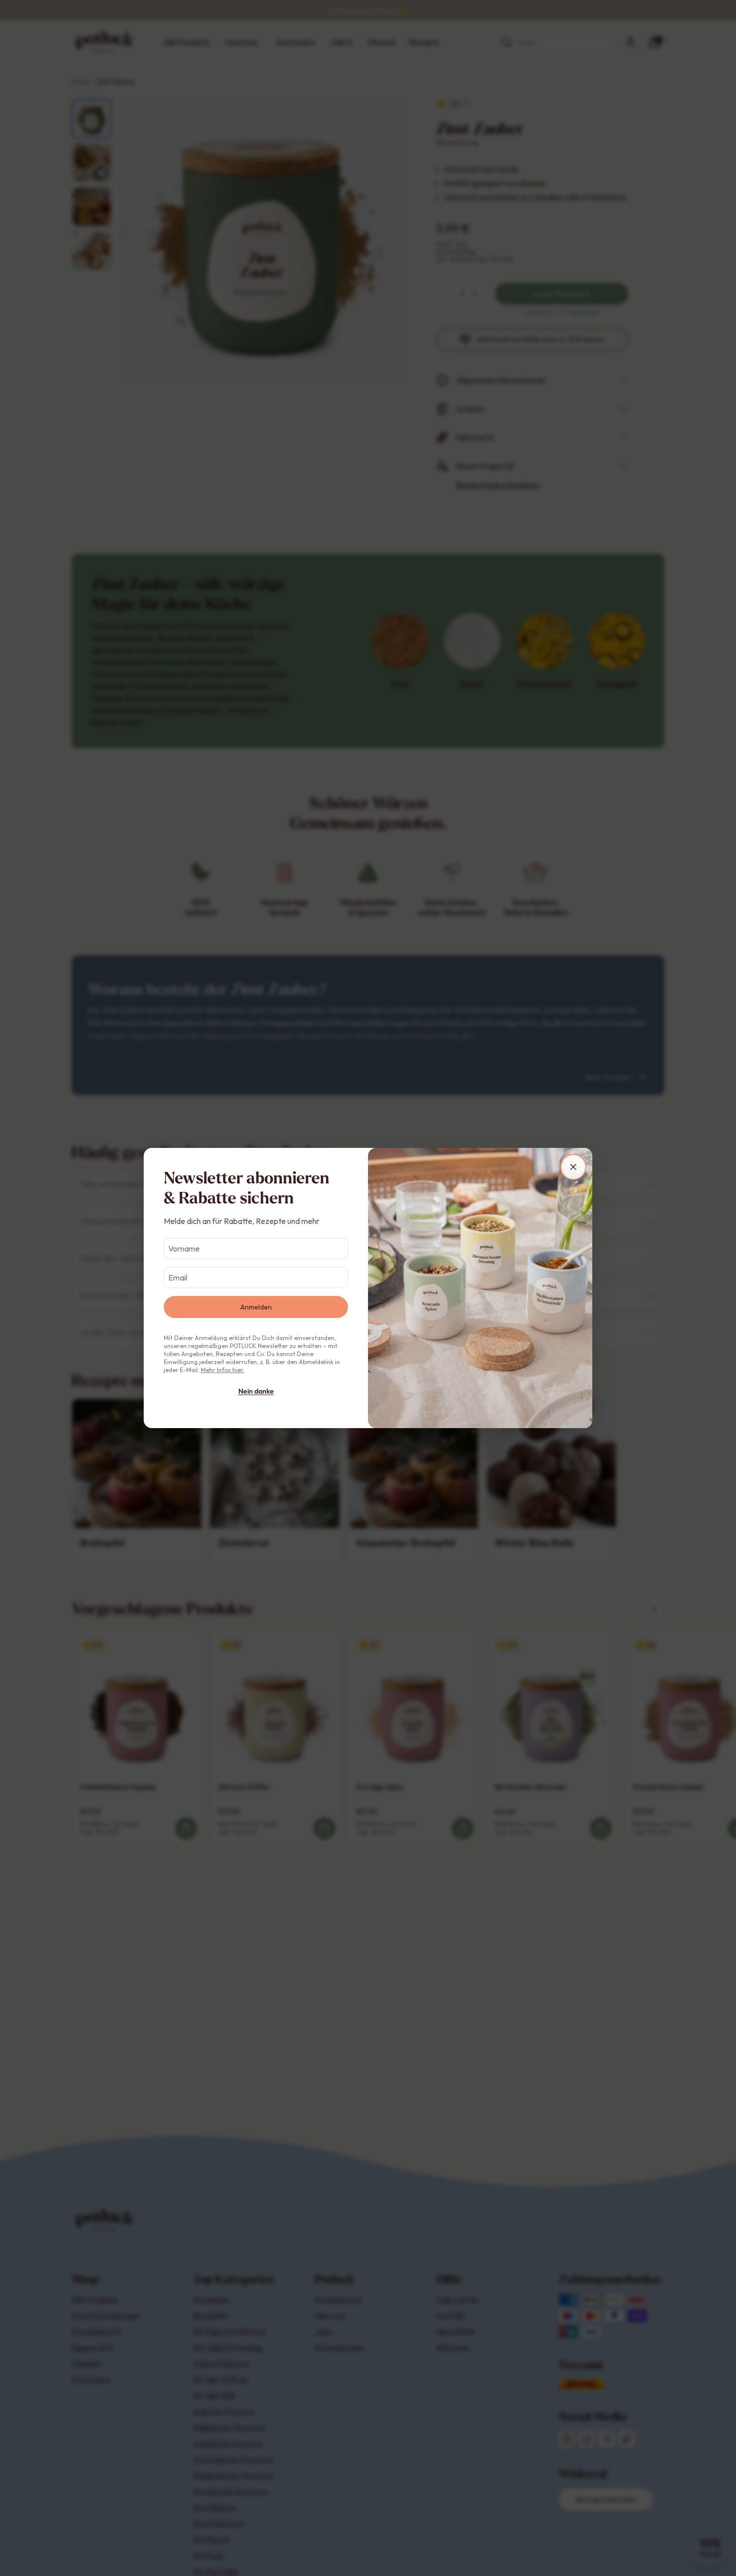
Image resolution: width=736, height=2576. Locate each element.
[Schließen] (573, 1167)
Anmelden (256, 1307)
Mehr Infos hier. (223, 1370)
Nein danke (256, 1391)
